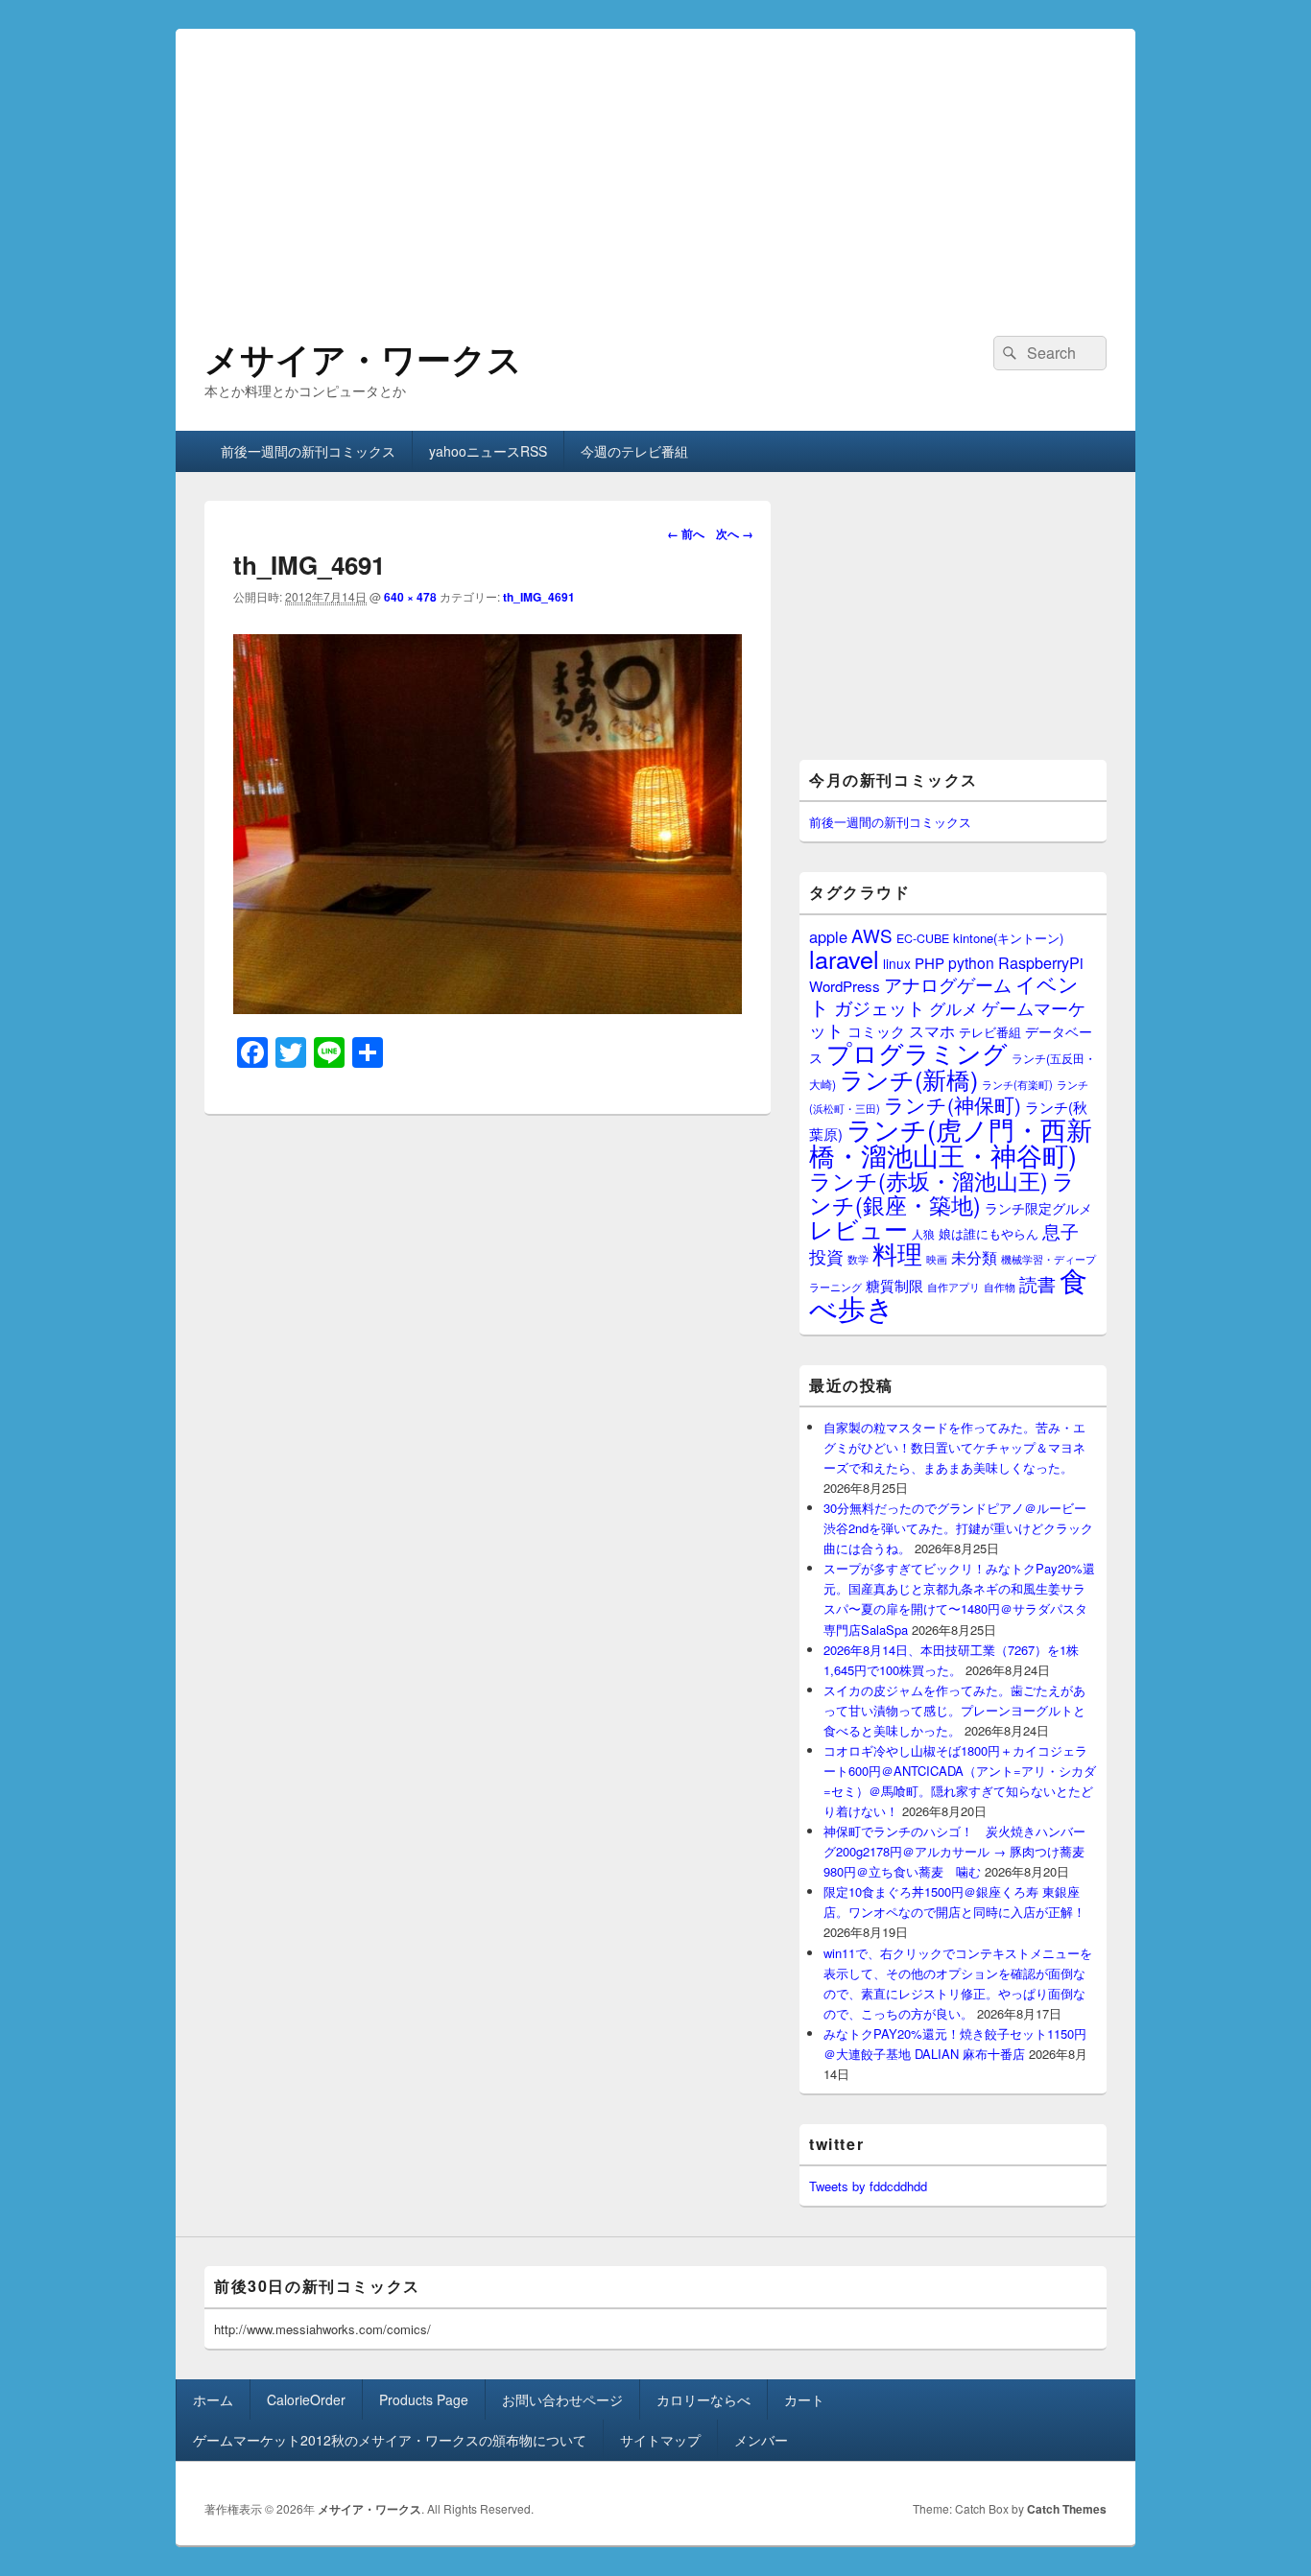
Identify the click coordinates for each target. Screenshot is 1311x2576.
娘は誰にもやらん (989, 1233)
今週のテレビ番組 (634, 451)
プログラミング (917, 1052)
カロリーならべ (703, 2399)
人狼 (923, 1233)
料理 (897, 1253)
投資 (826, 1256)
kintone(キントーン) (1008, 938)
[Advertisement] (655, 163)
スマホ (932, 1030)
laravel (844, 958)
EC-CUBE (923, 938)
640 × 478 (410, 597)
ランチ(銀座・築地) (942, 1193)
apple (828, 936)
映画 (937, 1259)
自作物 (1000, 1287)
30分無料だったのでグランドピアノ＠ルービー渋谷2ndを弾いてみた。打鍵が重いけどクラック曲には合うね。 (958, 1528)
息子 (1061, 1230)
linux (897, 963)
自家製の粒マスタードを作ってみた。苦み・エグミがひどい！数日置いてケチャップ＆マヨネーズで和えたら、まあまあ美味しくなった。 (954, 1447)
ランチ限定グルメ (1038, 1208)
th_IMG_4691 (539, 597)
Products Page (424, 2399)
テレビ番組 (990, 1032)
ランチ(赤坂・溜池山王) (929, 1180)
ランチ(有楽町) (1017, 1084)
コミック (876, 1031)
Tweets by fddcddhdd (868, 2186)
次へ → (735, 533)
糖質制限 (894, 1285)
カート (804, 2399)
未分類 (974, 1257)
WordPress (845, 986)
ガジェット (880, 1007)
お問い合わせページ (562, 2399)
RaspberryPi (1041, 962)
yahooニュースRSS (488, 451)
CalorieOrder (306, 2399)
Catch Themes (1067, 2509)
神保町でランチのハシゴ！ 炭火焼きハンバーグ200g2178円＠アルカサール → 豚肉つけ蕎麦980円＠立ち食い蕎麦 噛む (954, 1851)
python (971, 962)
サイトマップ (660, 2440)
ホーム (213, 2399)
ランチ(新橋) (909, 1078)
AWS (872, 935)
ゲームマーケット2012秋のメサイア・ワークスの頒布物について (390, 2440)
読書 (1037, 1283)
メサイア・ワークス (363, 358)
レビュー (858, 1229)
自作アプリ (953, 1287)
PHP (930, 963)
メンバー (761, 2440)
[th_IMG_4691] (488, 1008)
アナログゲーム (948, 984)
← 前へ (686, 533)
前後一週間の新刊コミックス (308, 451)
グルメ (953, 1008)
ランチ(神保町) (953, 1104)
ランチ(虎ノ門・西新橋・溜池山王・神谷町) (951, 1142)
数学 (858, 1259)
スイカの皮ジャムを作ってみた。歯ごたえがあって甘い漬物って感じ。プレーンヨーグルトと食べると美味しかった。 (954, 1710)
